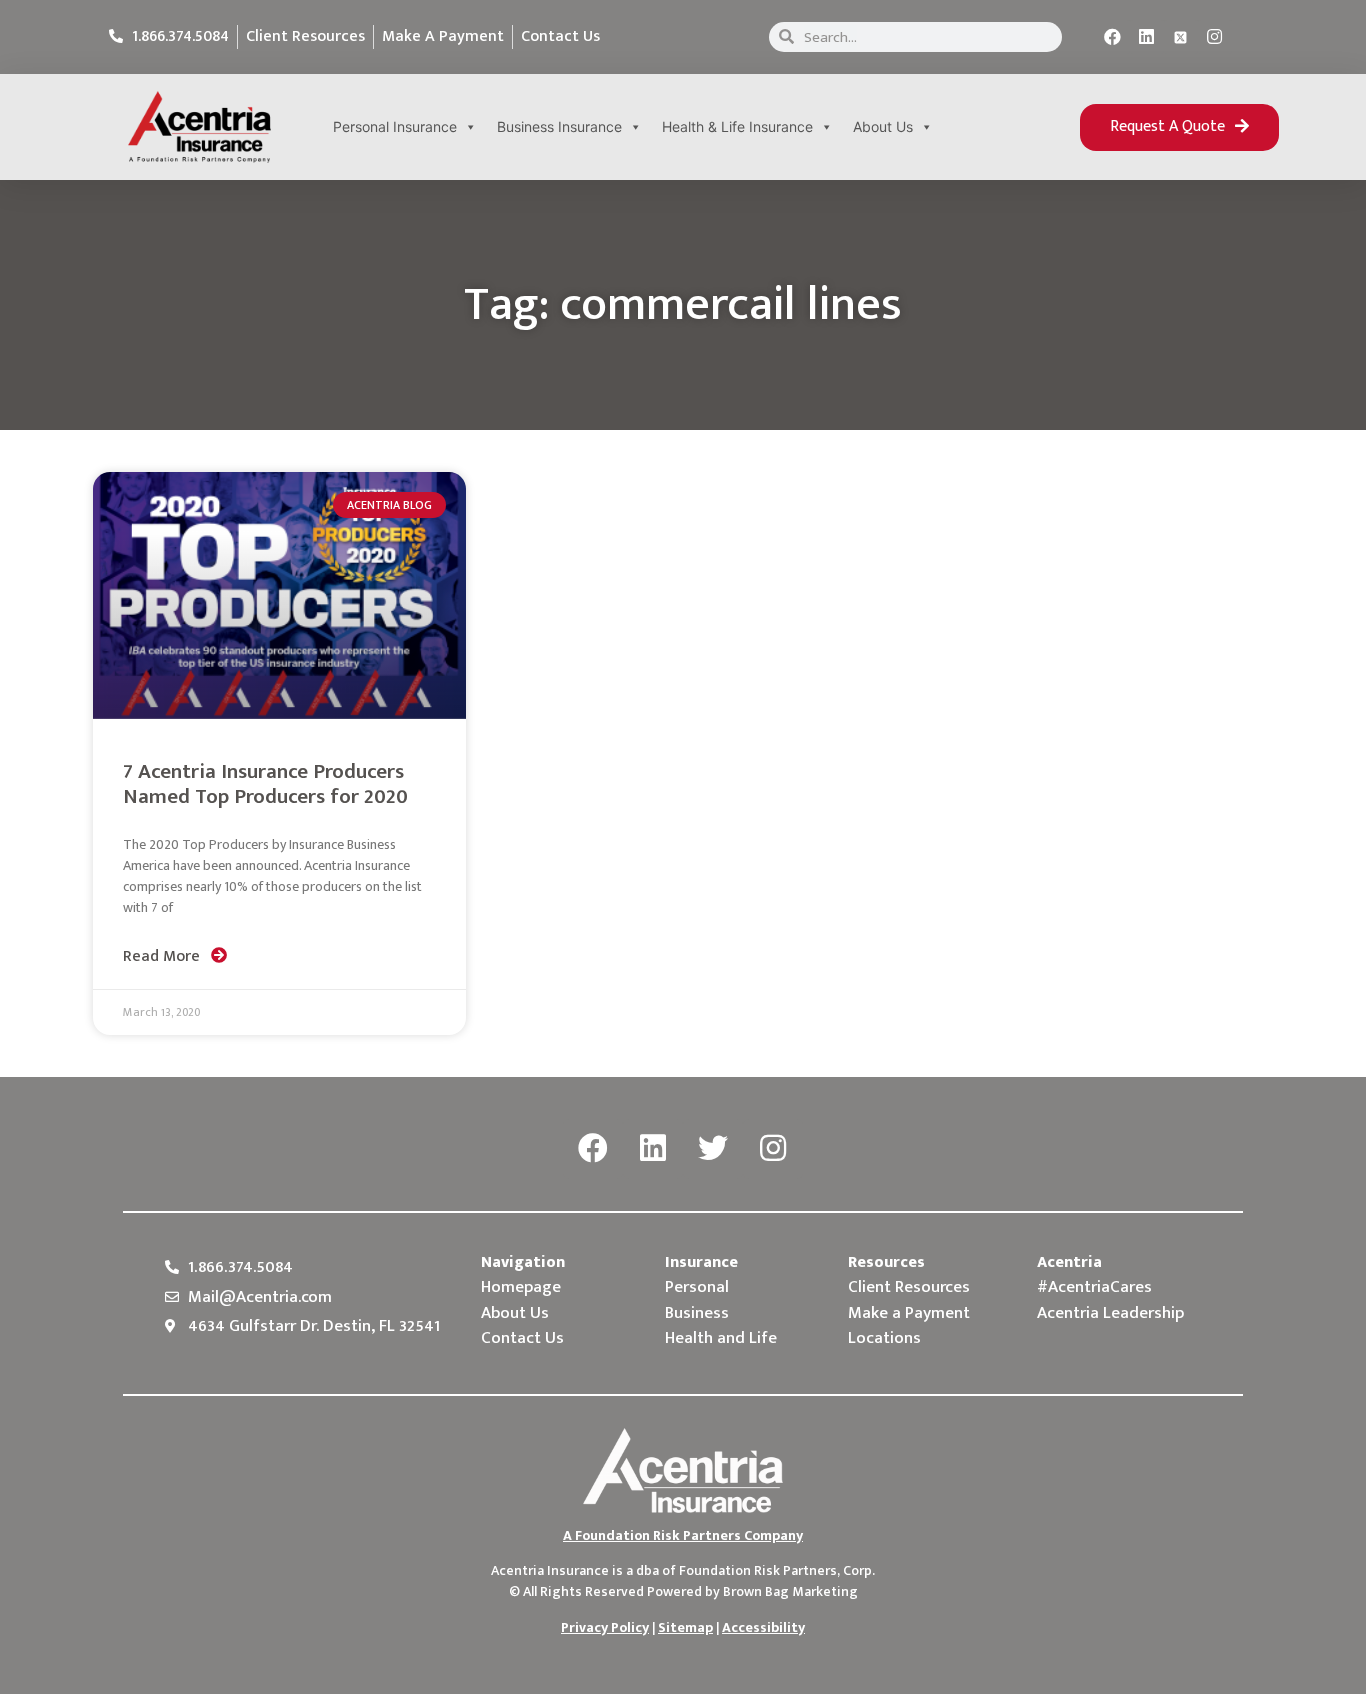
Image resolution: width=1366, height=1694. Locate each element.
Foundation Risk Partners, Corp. (777, 1570)
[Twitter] (713, 1149)
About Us (883, 126)
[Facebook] (1113, 37)
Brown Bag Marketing (790, 1591)
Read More (163, 956)
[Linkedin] (1147, 37)
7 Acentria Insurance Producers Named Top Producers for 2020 (265, 784)
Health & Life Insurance (737, 126)
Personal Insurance (395, 126)
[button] (1179, 127)
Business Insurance (559, 126)
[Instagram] (1215, 37)
